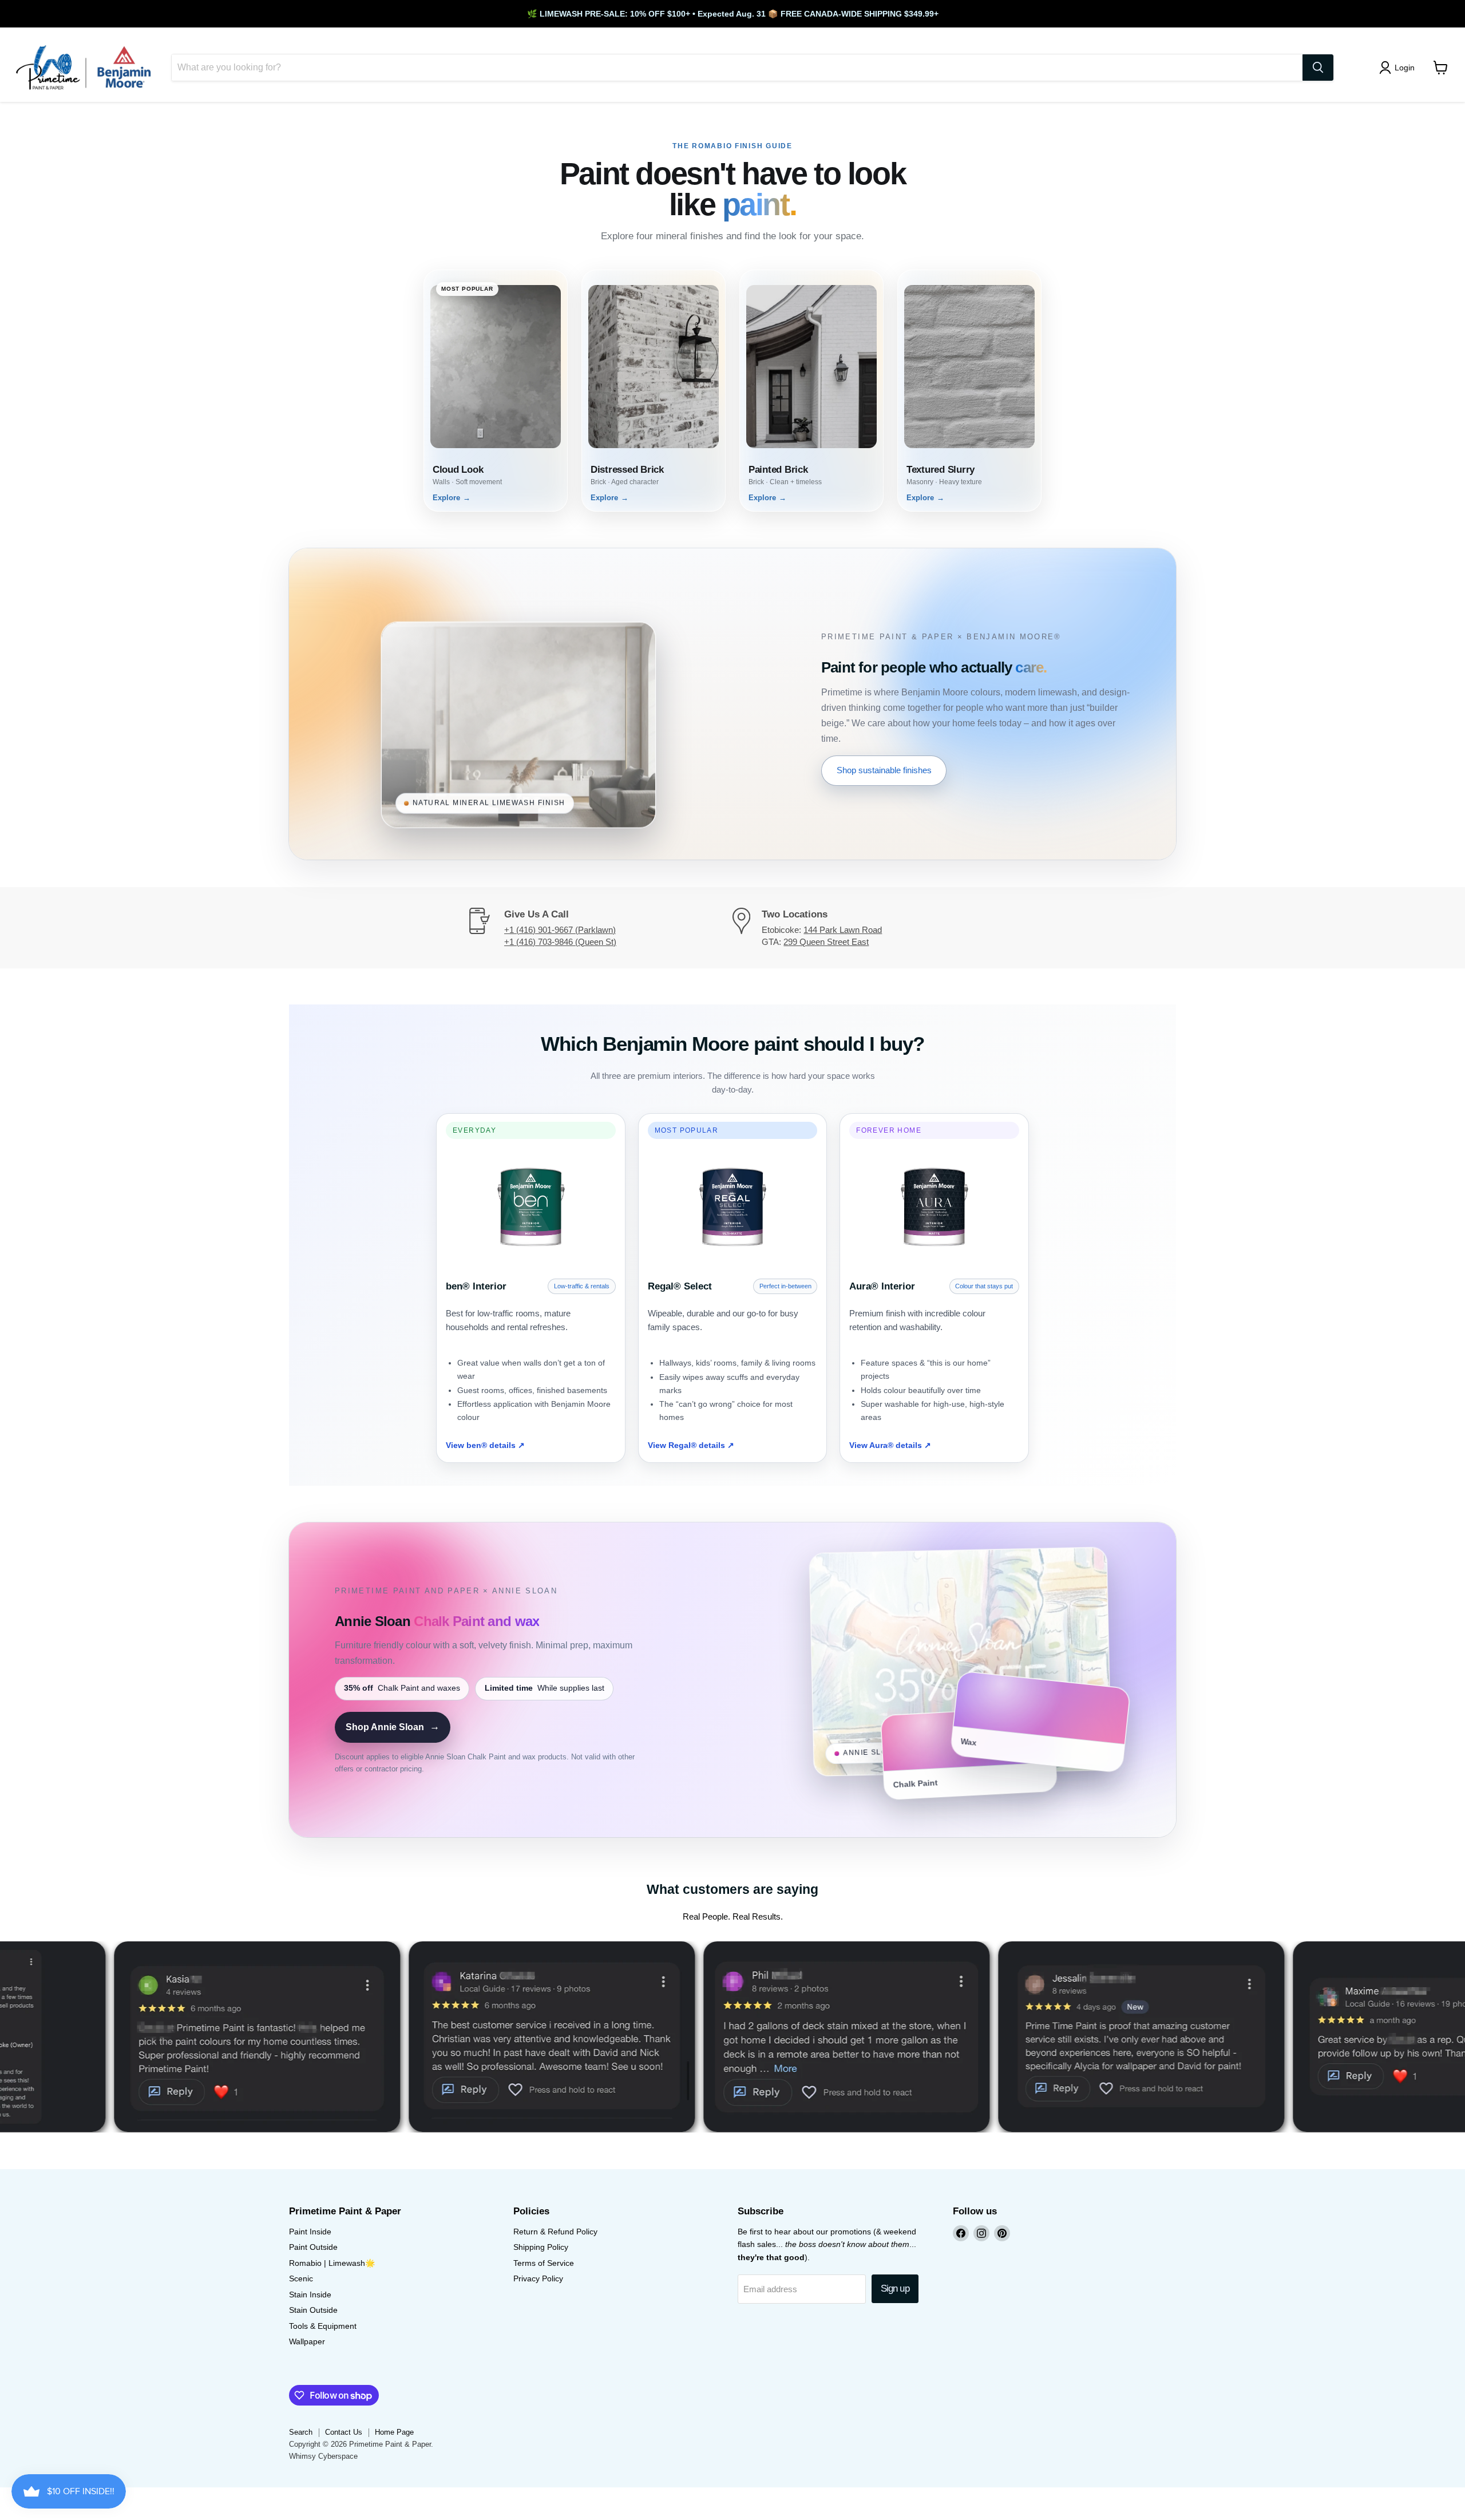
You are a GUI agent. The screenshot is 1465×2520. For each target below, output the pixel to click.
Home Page (394, 2432)
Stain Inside (310, 2294)
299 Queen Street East (826, 942)
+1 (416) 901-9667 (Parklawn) (560, 930)
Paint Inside (310, 2232)
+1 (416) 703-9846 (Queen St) (560, 942)
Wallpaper (307, 2341)
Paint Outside (313, 2247)
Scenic (301, 2278)
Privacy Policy (538, 2278)
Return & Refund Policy (555, 2232)
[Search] (1318, 68)
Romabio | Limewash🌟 (332, 2263)
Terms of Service (544, 2263)
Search (301, 2432)
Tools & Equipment (323, 2326)
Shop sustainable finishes (884, 770)
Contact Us (344, 2432)
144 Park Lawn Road (843, 930)
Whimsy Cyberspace (323, 2456)
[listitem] (496, 391)
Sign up (895, 2288)
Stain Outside (313, 2310)
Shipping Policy (541, 2247)
